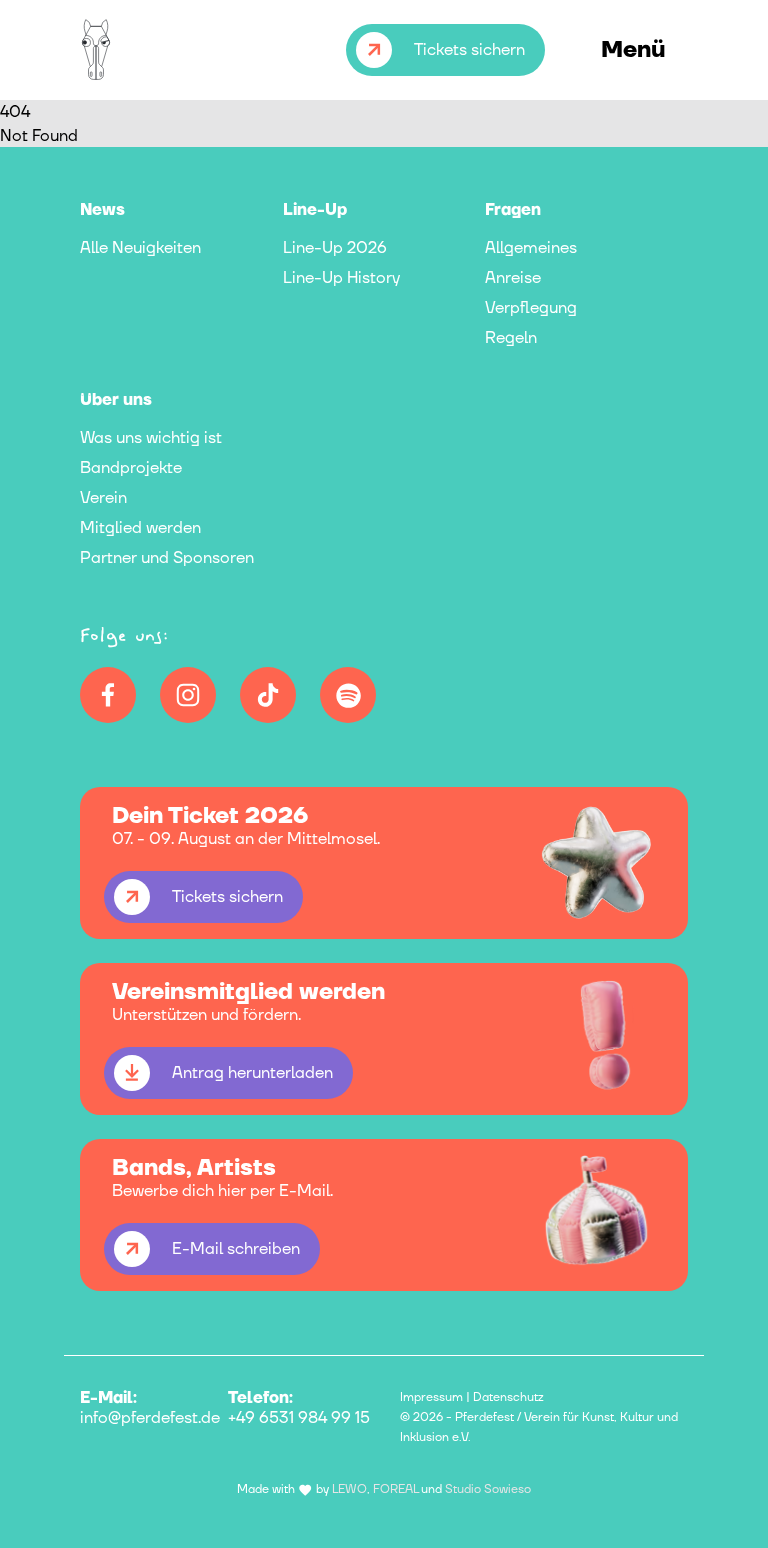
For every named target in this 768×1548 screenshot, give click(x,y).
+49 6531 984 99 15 (299, 1418)
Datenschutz (508, 1397)
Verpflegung (531, 308)
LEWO (349, 1489)
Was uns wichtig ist (151, 438)
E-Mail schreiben (236, 1249)
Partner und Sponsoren (167, 558)
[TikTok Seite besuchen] (268, 695)
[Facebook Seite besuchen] (108, 695)
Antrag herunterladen (252, 1073)
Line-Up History (341, 278)
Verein (103, 498)
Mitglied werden (140, 528)
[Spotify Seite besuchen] (348, 695)
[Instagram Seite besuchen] (188, 695)
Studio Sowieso (488, 1489)
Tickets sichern (469, 50)
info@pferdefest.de (150, 1418)
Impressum (431, 1397)
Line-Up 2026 (335, 248)
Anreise (513, 278)
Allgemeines (531, 248)
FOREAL (395, 1489)
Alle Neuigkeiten (140, 248)
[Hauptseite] (104, 50)
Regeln (511, 338)
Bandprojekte (131, 468)
